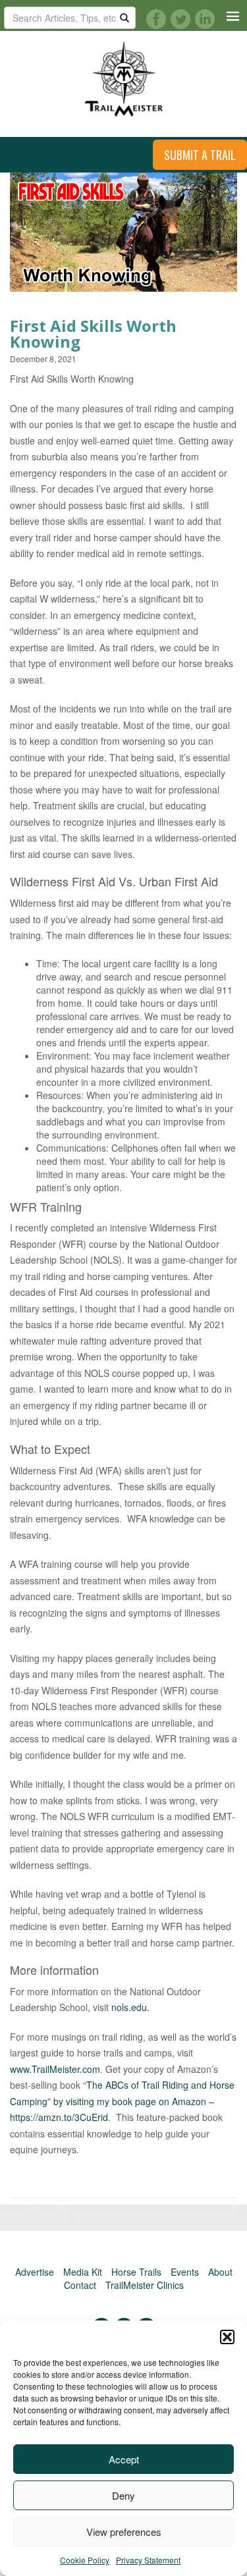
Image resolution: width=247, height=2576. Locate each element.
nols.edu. (130, 2007)
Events (185, 2272)
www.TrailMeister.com (55, 2069)
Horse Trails (136, 2272)
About (220, 2272)
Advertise (35, 2272)
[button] (227, 2337)
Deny (123, 2495)
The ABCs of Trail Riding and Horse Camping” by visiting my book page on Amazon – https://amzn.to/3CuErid (122, 2101)
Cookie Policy (85, 2560)
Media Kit (83, 2272)
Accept (124, 2459)
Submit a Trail (200, 155)
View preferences (124, 2532)
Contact (80, 2285)
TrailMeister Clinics (145, 2285)
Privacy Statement (148, 2560)
